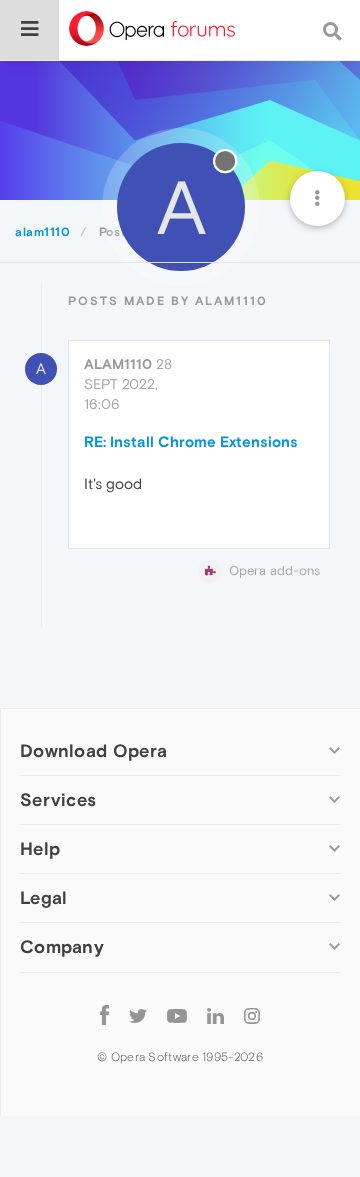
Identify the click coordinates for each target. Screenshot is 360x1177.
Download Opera (93, 750)
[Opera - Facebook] (104, 1015)
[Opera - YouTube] (177, 1015)
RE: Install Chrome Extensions (191, 441)
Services (58, 799)
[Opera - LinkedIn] (215, 1015)
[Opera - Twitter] (138, 1015)
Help (40, 848)
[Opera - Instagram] (252, 1015)
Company (62, 946)
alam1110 (118, 364)
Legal (44, 897)
